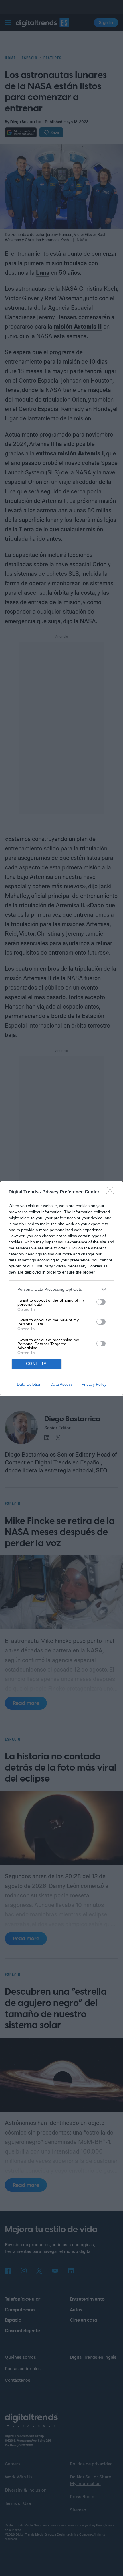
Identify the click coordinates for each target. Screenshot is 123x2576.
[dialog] (61, 1288)
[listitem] (61, 1289)
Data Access (61, 1384)
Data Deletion (29, 1384)
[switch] (101, 1302)
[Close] (112, 1192)
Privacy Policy (94, 1384)
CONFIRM (37, 1364)
